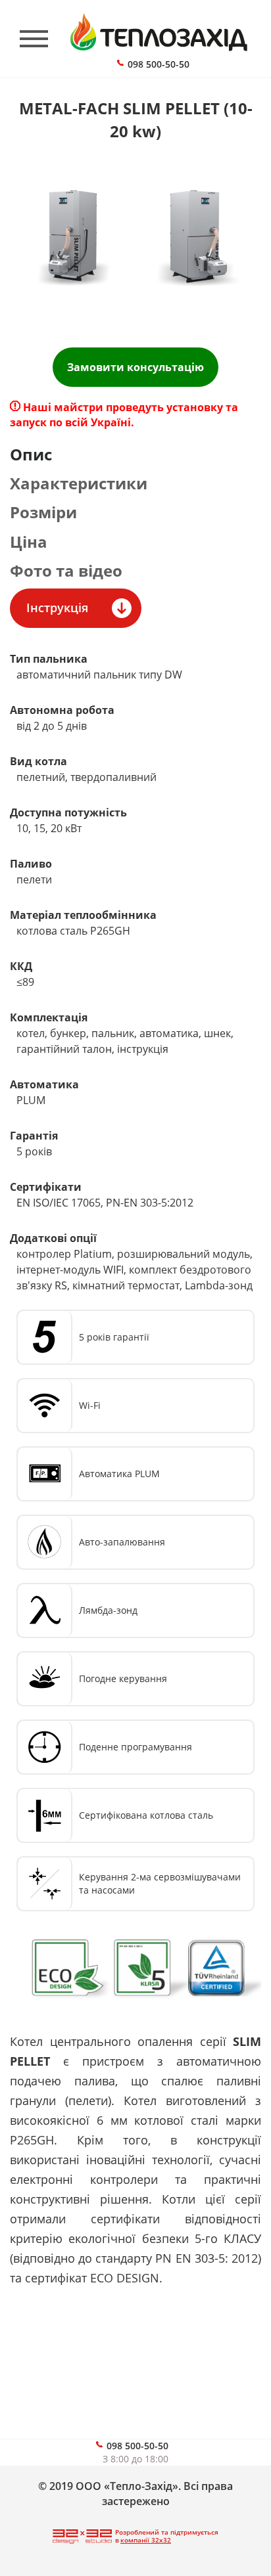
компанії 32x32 (146, 2540)
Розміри (43, 512)
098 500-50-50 (159, 64)
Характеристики (79, 483)
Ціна (29, 542)
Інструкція (57, 608)
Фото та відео (66, 570)
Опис (31, 454)
